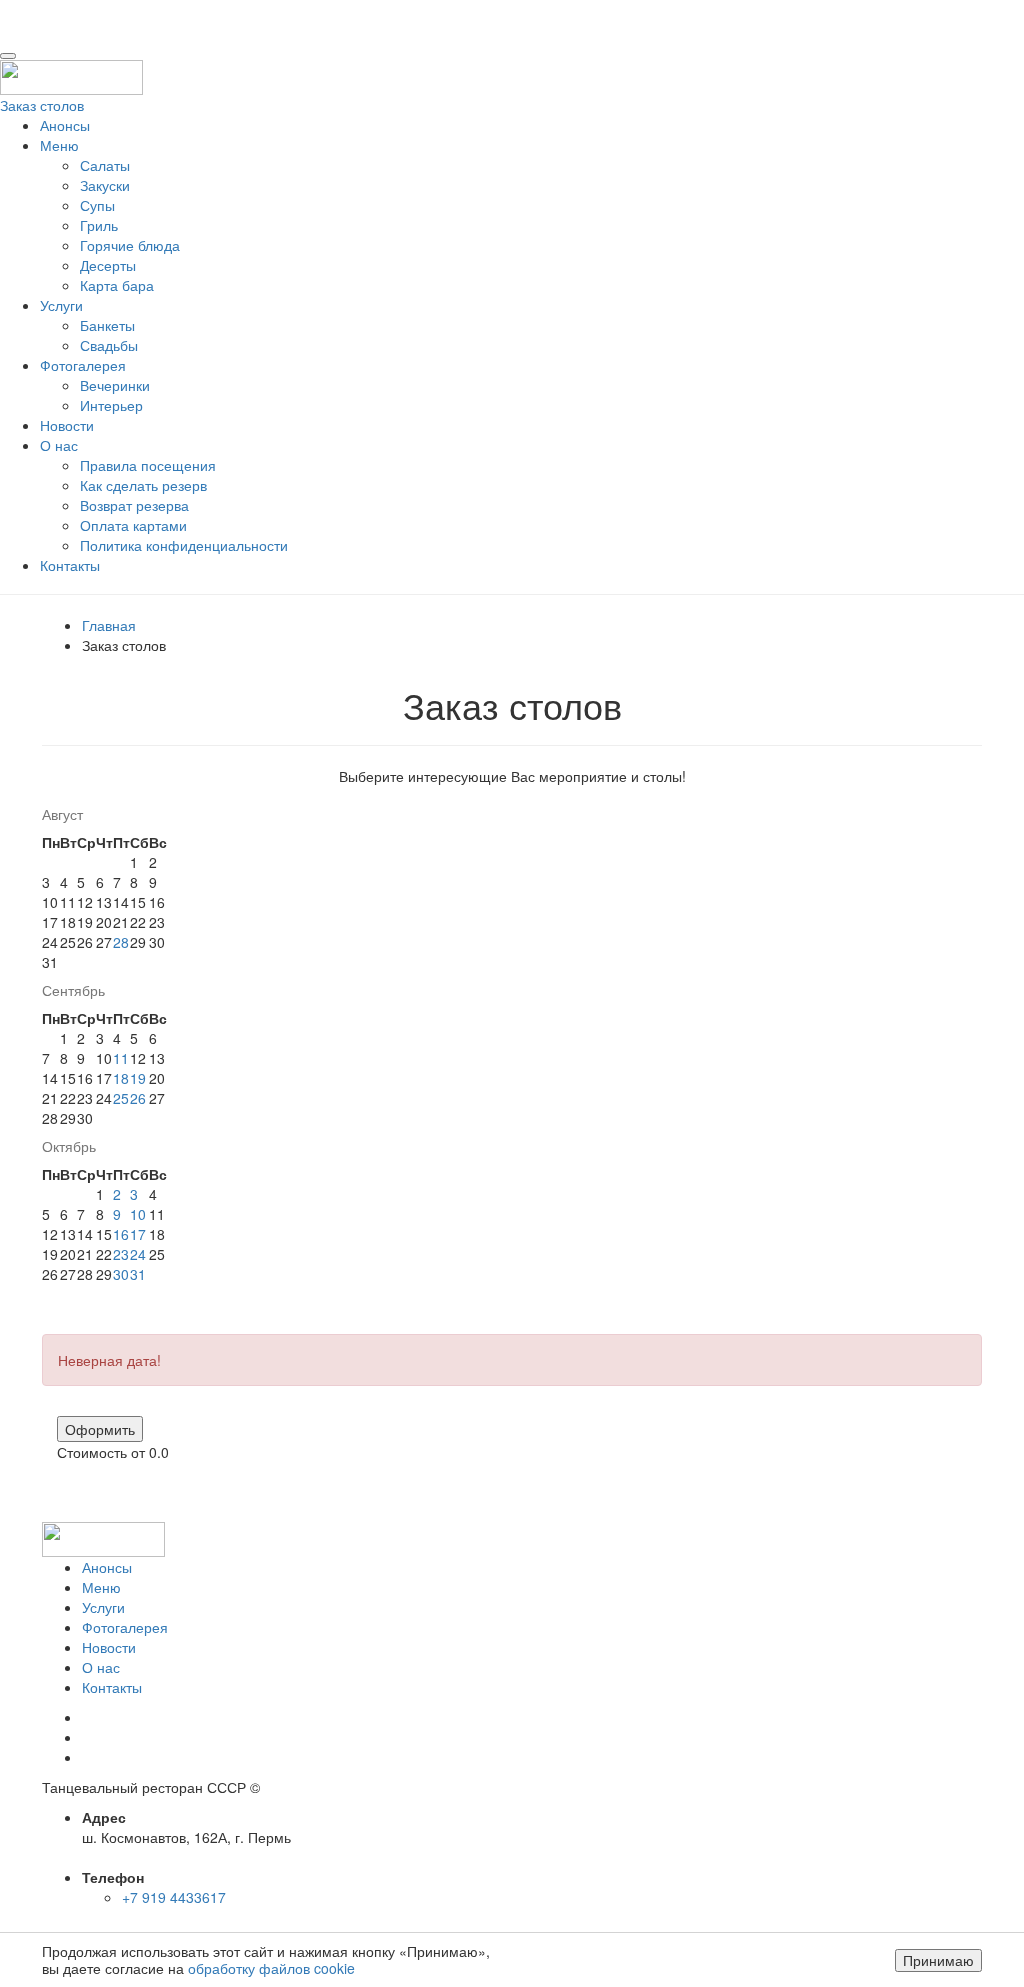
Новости (67, 425)
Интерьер (111, 405)
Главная (109, 625)
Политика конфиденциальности (184, 545)
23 (121, 1254)
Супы (97, 205)
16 (121, 1234)
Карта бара (117, 285)
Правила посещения (148, 465)
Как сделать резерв (143, 485)
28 (121, 942)
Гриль (99, 225)
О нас (59, 445)
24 (138, 1254)
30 (121, 1274)
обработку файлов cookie (271, 1968)
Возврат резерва (134, 505)
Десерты (108, 265)
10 (138, 1214)
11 (121, 1058)
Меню (59, 145)
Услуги (61, 305)
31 (138, 1274)
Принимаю (938, 1960)
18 (121, 1078)
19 (138, 1078)
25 (121, 1098)
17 (138, 1234)
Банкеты (107, 325)
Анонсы (65, 125)
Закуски (105, 185)
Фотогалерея (83, 365)
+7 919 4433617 (174, 1897)
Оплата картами (133, 525)
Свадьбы (109, 345)
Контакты (70, 565)
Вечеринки (115, 385)
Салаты (105, 165)
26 (138, 1098)
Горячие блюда (130, 245)
